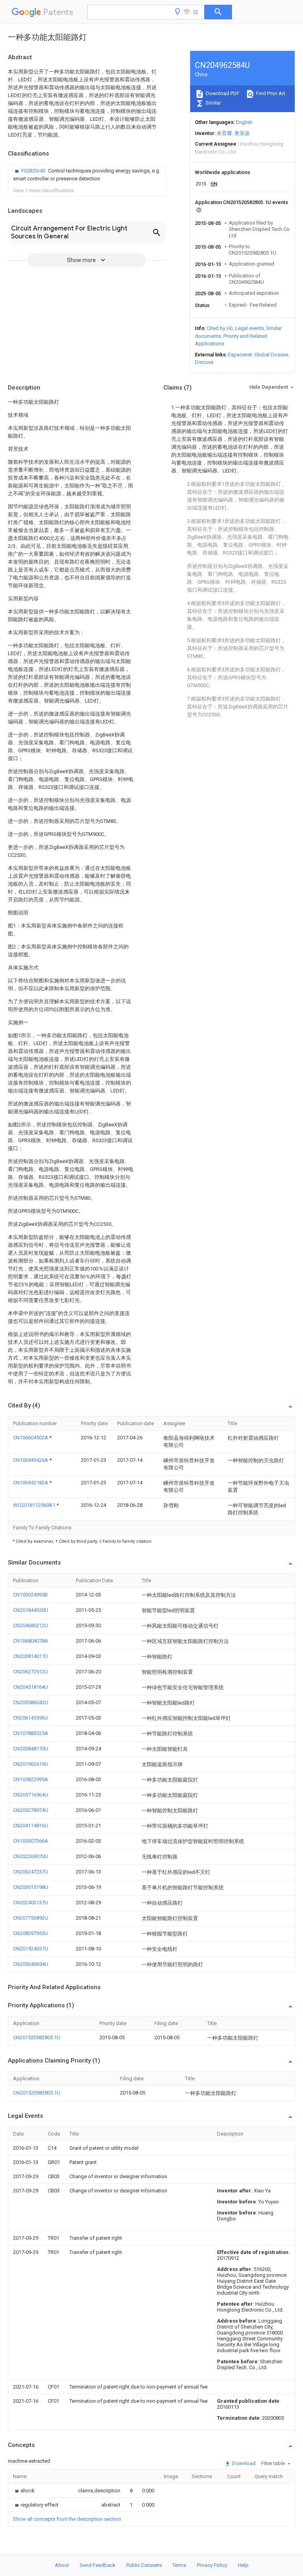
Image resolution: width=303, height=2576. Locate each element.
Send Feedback (98, 2565)
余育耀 (224, 133)
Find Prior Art (270, 93)
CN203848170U (31, 1749)
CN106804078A (31, 1641)
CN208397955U (31, 1933)
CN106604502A (31, 1438)
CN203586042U (31, 1702)
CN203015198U (31, 1887)
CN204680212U (31, 1625)
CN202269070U (31, 1856)
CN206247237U (31, 1872)
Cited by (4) (220, 328)
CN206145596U (31, 1718)
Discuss (204, 362)
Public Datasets (144, 2565)
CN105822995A (31, 1779)
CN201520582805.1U (37, 2037)
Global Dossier (271, 355)
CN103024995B (30, 1595)
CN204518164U (31, 1687)
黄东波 (242, 133)
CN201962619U (31, 1764)
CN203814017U (31, 1656)
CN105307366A (31, 1841)
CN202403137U (31, 1902)
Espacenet (240, 355)
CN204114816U (31, 1826)
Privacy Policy (212, 2565)
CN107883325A (31, 1733)
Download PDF (222, 93)
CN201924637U (31, 1949)
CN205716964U (31, 1795)
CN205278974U (31, 1810)
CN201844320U (31, 1610)
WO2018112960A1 (35, 1505)
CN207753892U (31, 1918)
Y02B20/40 (34, 171)
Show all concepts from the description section (67, 2519)
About (62, 2565)
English (244, 122)
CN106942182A (31, 1483)
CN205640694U (31, 1964)
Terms (179, 2565)
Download (243, 2463)
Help (243, 2565)
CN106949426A (31, 1460)
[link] (87, 175)
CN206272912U (31, 1672)
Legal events (250, 328)
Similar (213, 103)
